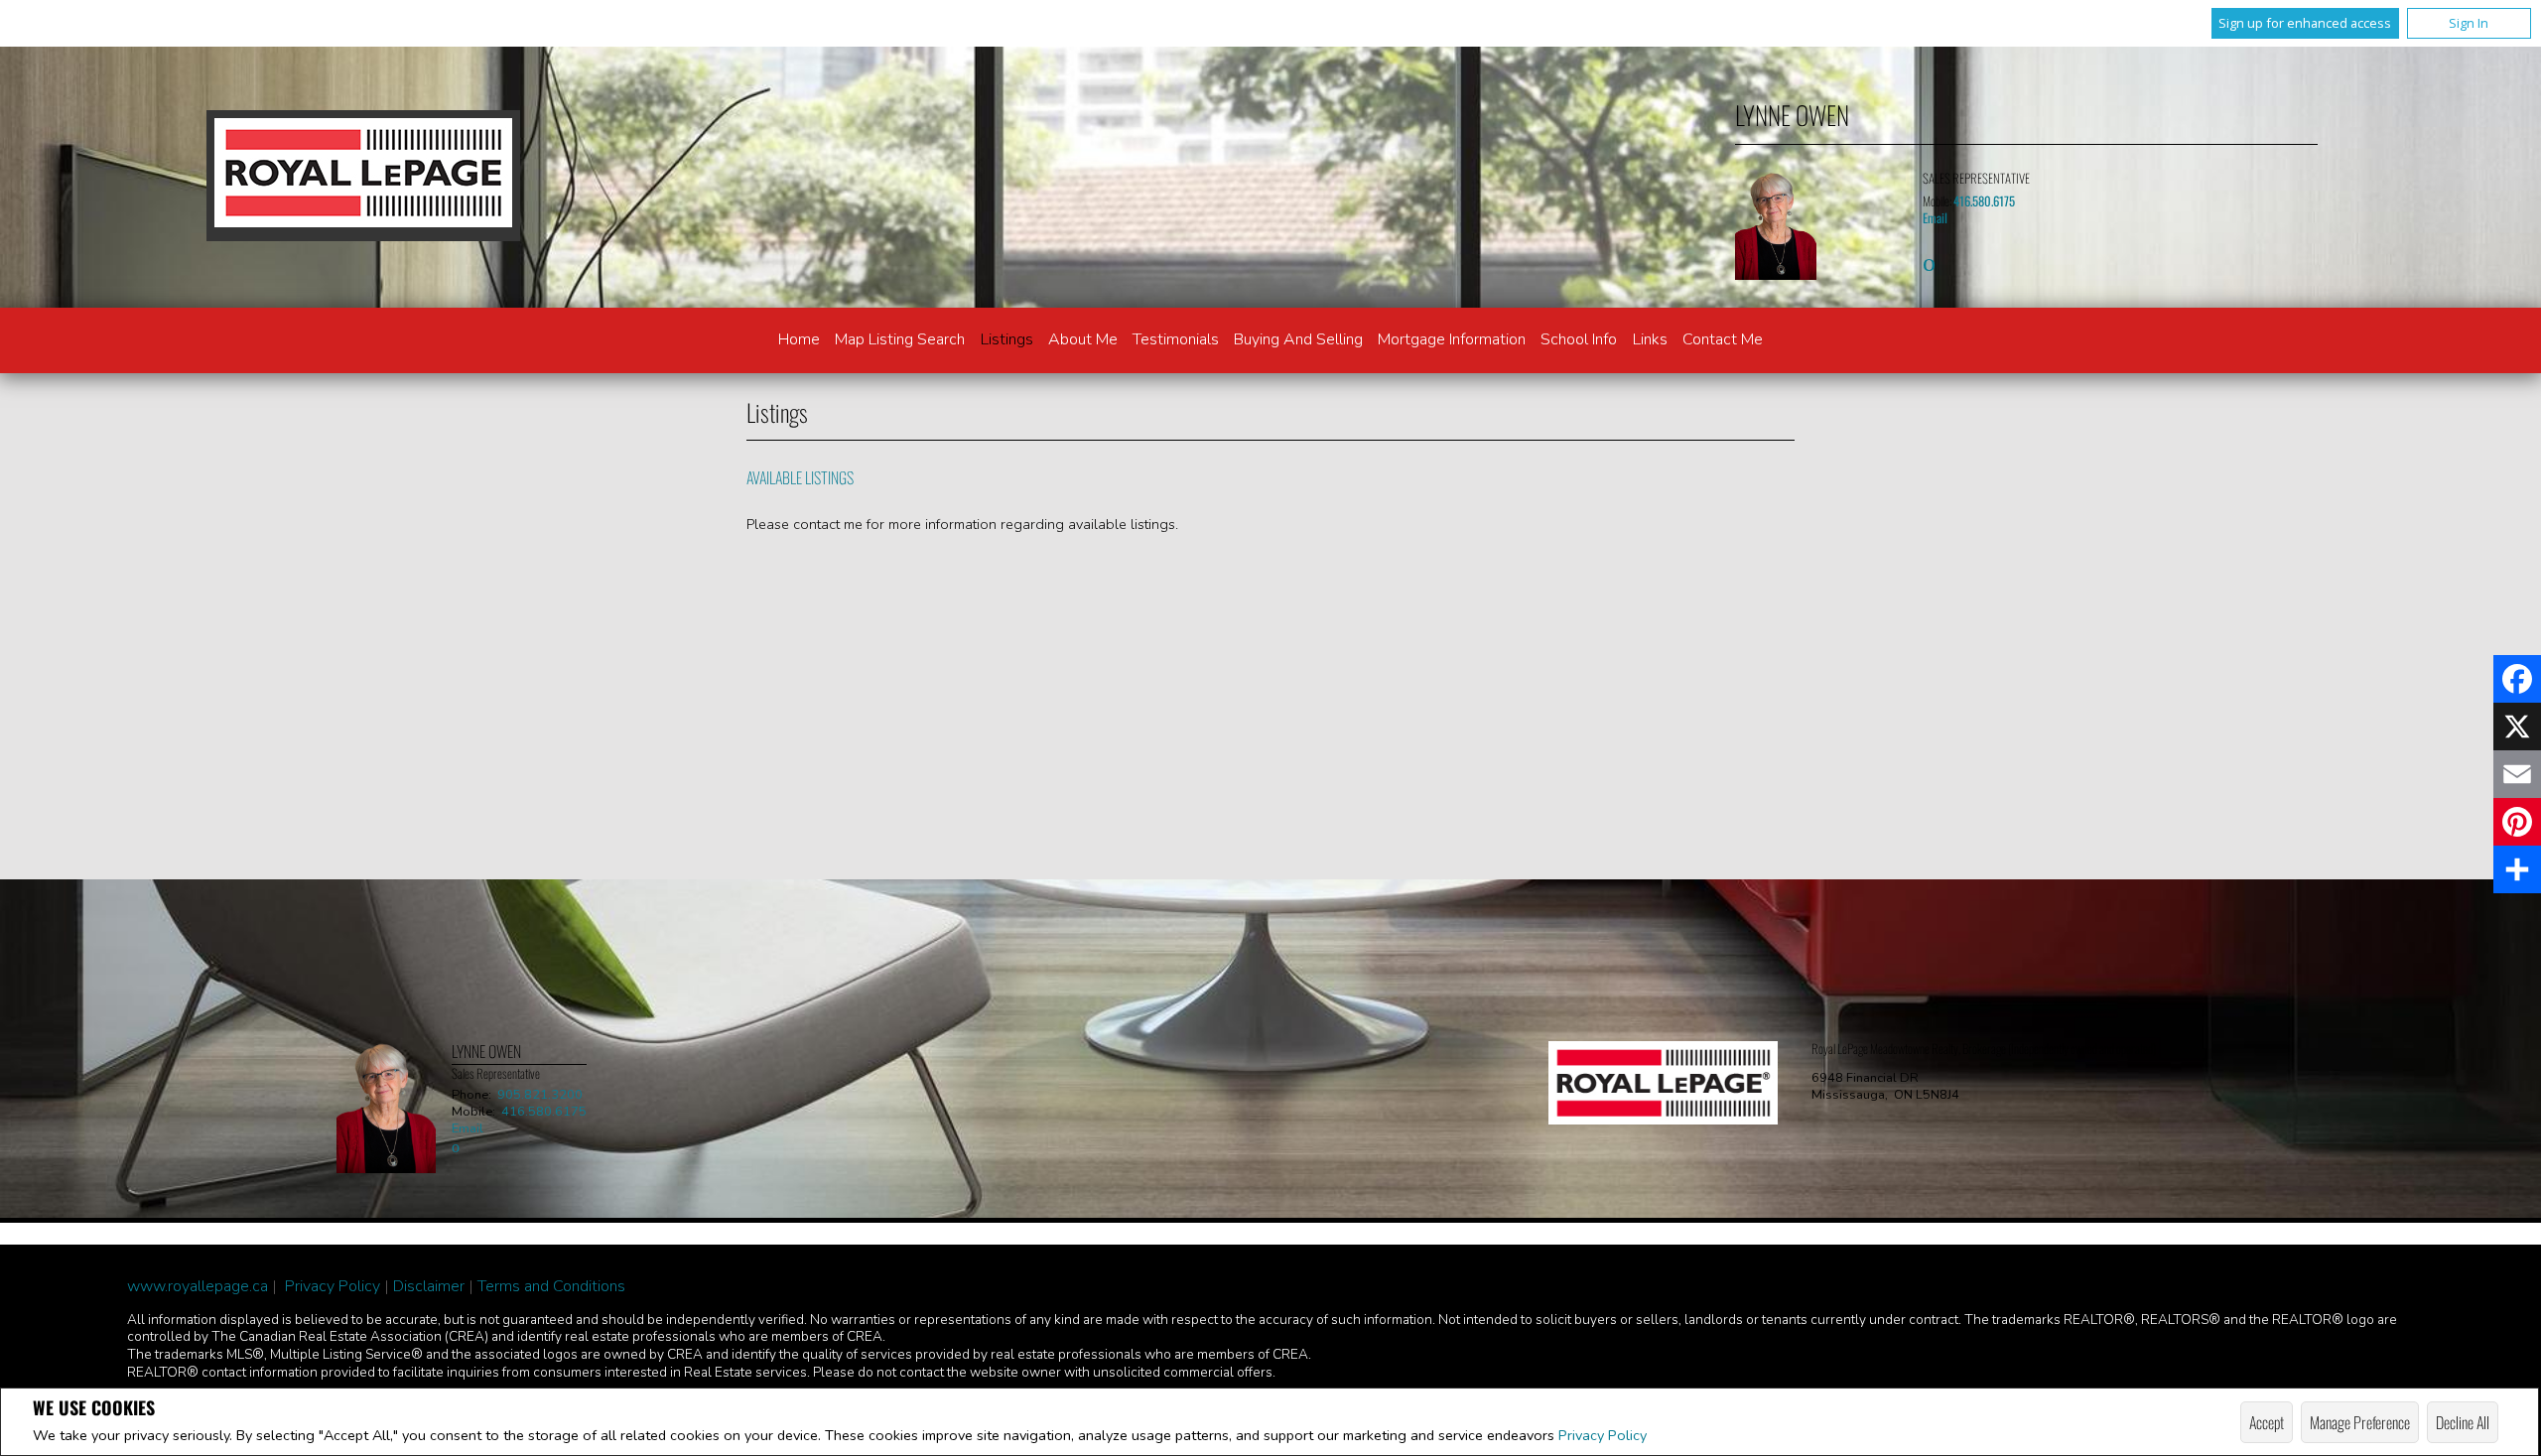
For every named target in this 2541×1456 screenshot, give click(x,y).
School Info (1579, 339)
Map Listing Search (900, 339)
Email (1935, 218)
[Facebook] (2517, 679)
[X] (2517, 727)
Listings (1007, 339)
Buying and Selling (1298, 339)
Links (1650, 339)
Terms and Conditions (551, 1286)
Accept (2267, 1422)
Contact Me (1723, 339)
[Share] (2517, 869)
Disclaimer (429, 1286)
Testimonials (1176, 339)
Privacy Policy (1603, 1435)
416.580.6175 (1984, 201)
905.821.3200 (540, 1095)
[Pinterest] (2517, 822)
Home (799, 339)
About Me (1083, 339)
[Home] (363, 176)
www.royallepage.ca (198, 1286)
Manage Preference (2360, 1422)
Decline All (2463, 1422)
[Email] (2517, 774)
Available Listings (800, 477)
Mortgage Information (1452, 339)
